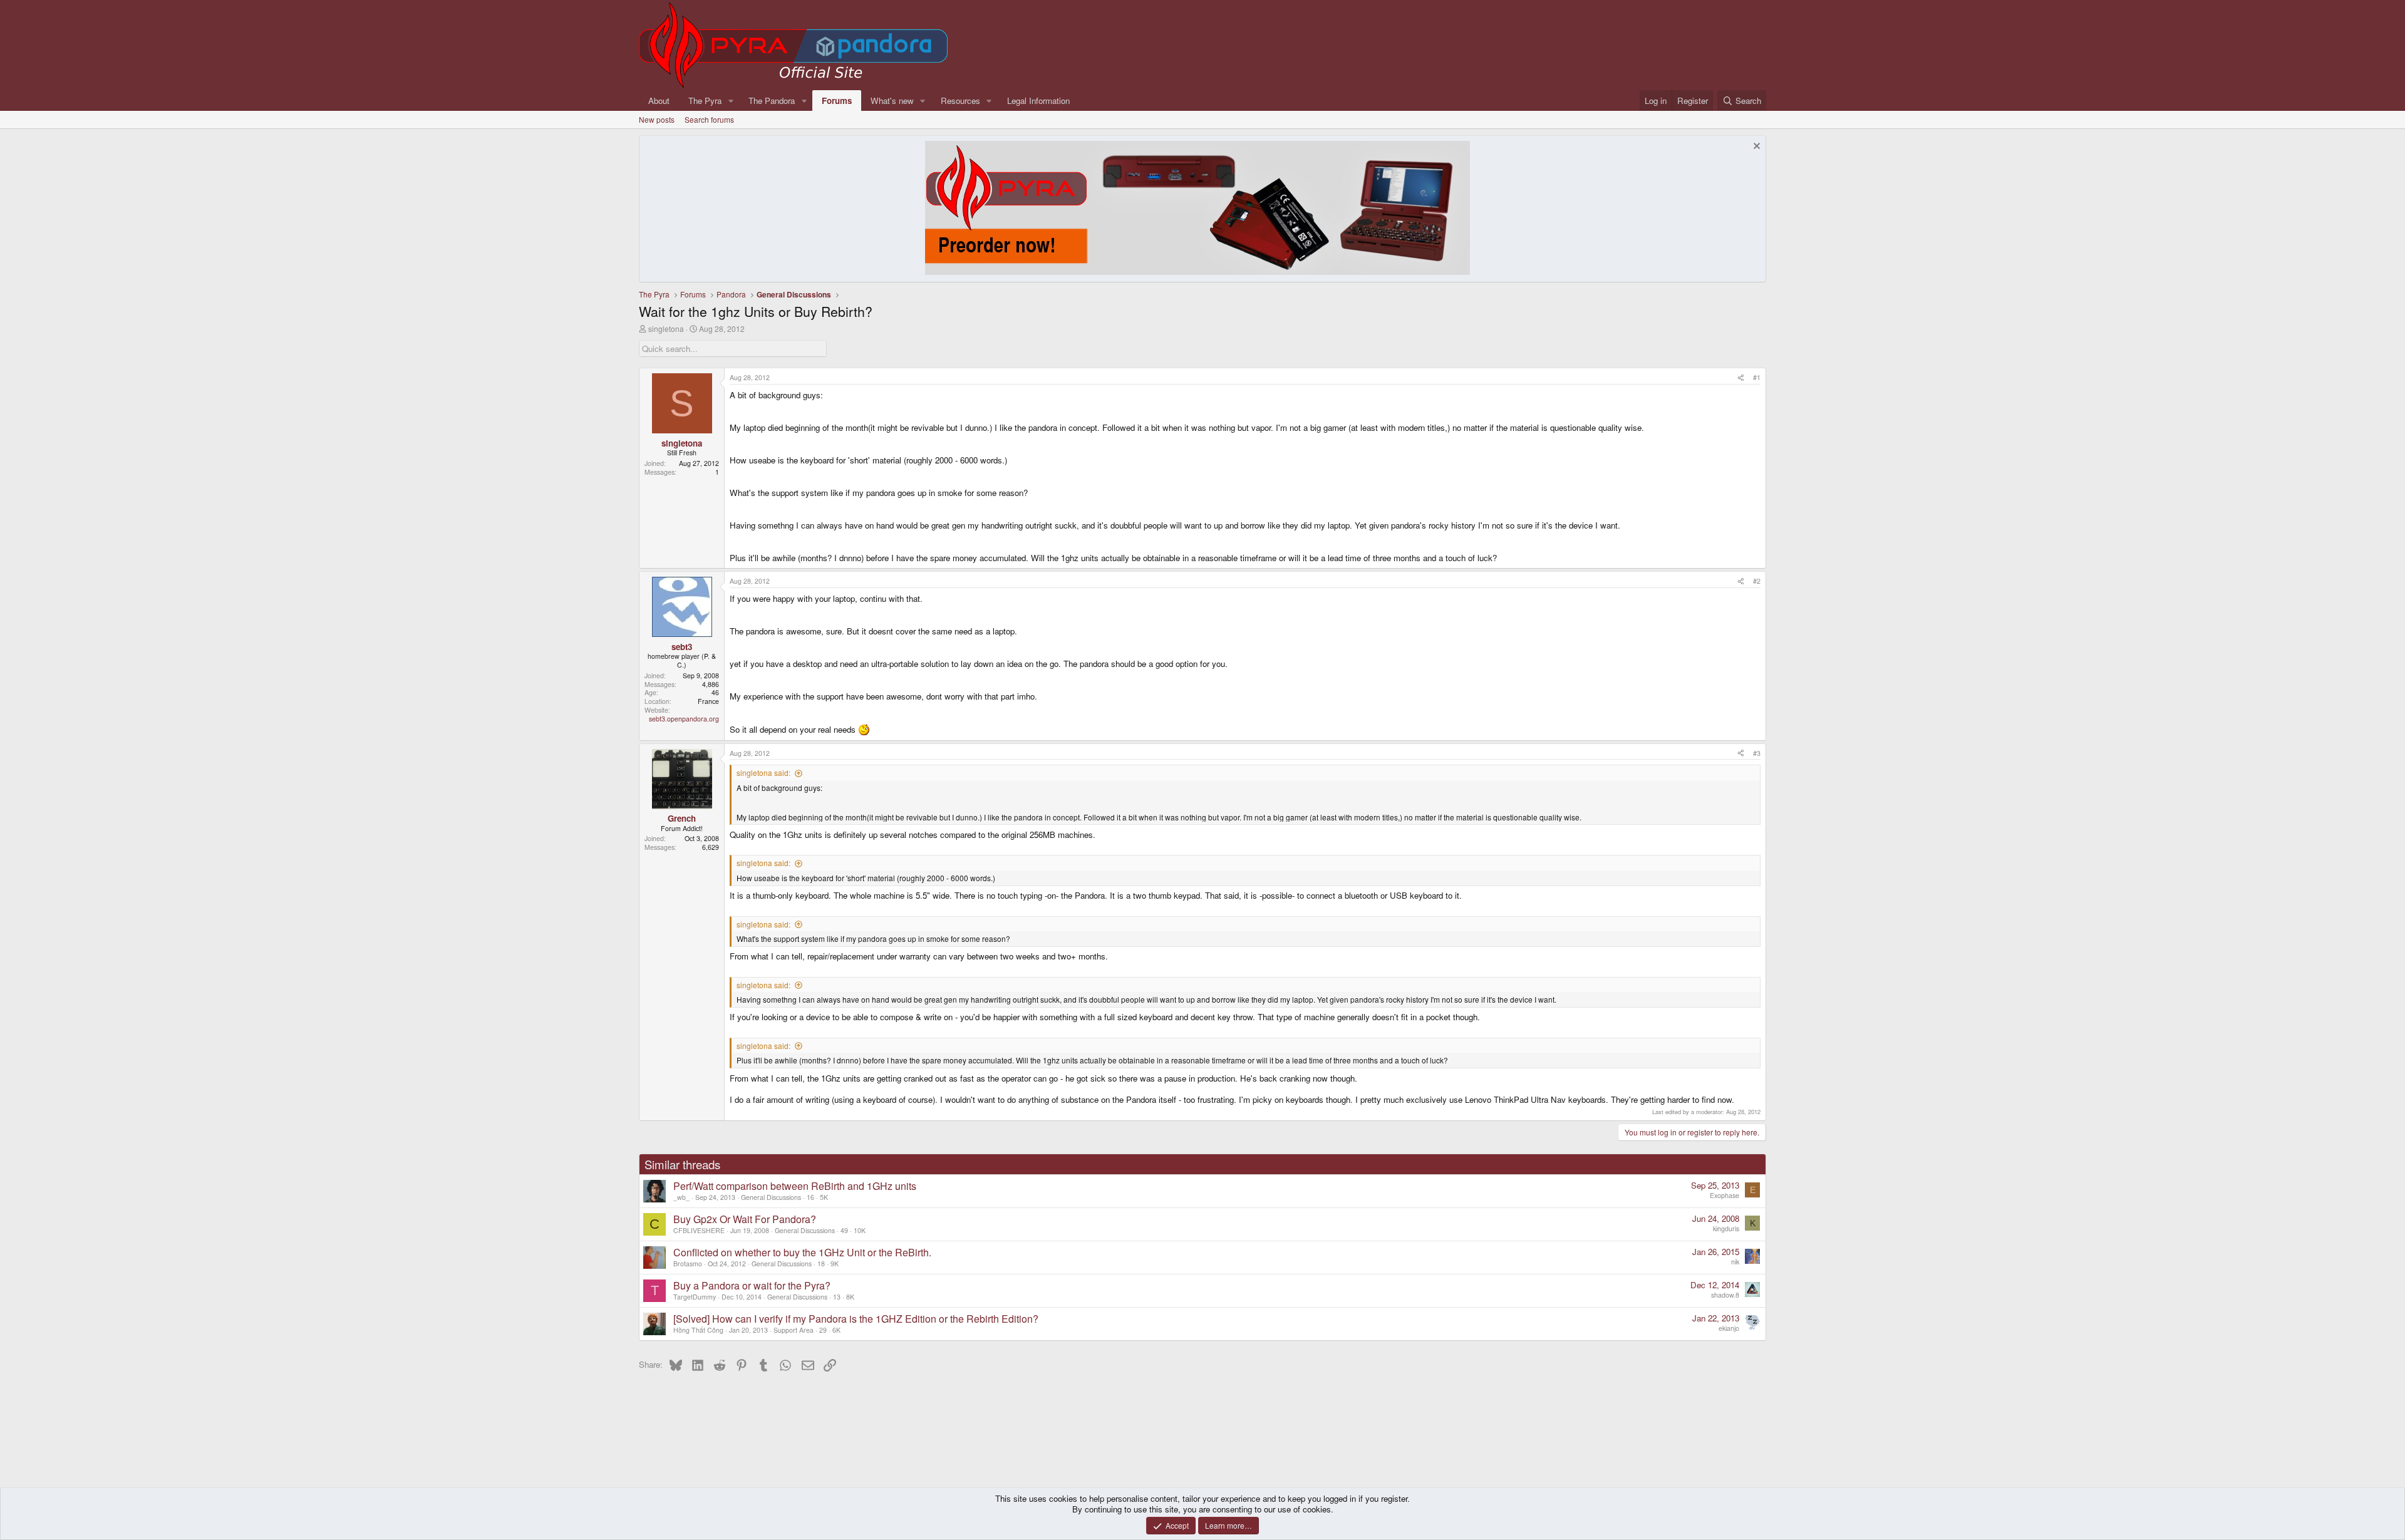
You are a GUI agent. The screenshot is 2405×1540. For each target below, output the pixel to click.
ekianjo (1729, 1328)
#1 (1757, 377)
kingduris (1726, 1228)
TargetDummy (695, 1297)
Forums (837, 101)
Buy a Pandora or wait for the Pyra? (752, 1285)
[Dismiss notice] (1755, 147)
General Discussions (771, 1197)
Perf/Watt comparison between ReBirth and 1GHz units (795, 1186)
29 (823, 1330)
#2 (1757, 581)
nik (1735, 1262)
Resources (960, 101)
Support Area (794, 1330)
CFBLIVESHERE (699, 1230)
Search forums (709, 119)
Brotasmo (688, 1264)
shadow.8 (1725, 1295)
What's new (892, 101)
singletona (666, 328)
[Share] (1741, 378)
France (708, 701)
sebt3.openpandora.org (684, 719)
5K (824, 1197)
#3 (1757, 753)
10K (860, 1230)
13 (837, 1297)
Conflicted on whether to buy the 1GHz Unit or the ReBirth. (802, 1252)
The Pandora (772, 101)
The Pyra (705, 101)
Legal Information (1038, 101)
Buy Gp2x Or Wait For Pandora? (745, 1219)
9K (835, 1264)
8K (850, 1297)
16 (810, 1197)
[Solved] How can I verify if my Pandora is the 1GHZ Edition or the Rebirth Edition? (856, 1319)
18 (821, 1264)
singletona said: (763, 773)
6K (836, 1330)
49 (844, 1230)
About (659, 101)
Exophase (1725, 1195)
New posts (657, 119)
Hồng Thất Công (698, 1330)
